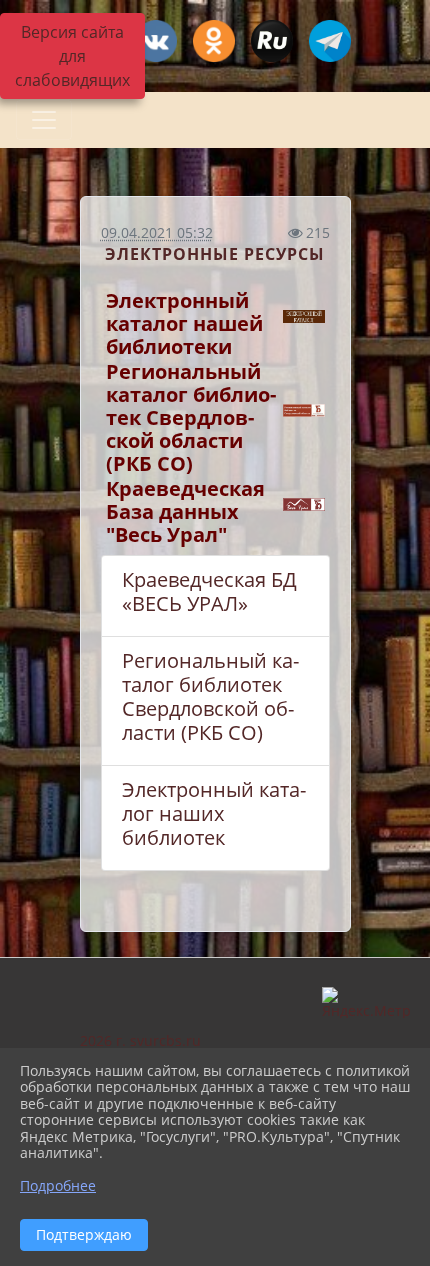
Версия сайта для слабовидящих (72, 56)
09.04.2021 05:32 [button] (157, 232)
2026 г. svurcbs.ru (140, 1040)
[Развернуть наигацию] (44, 120)
